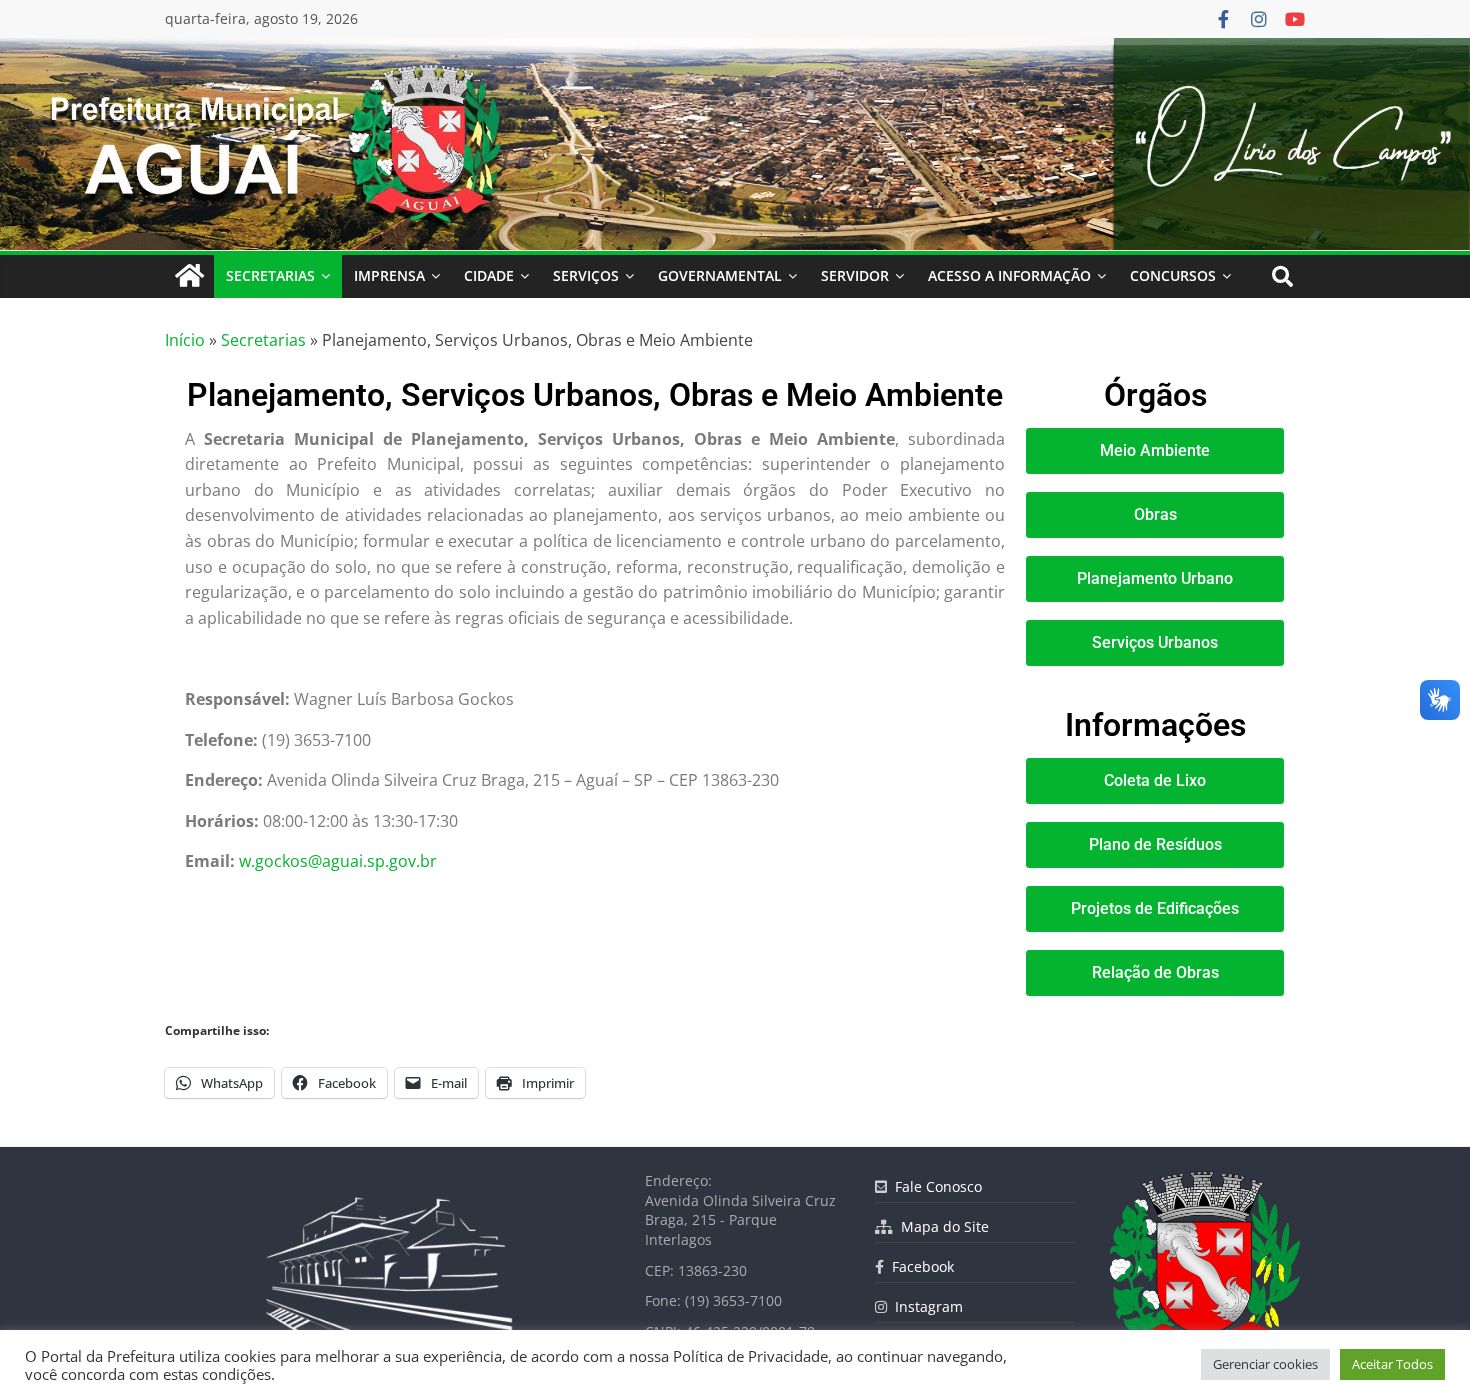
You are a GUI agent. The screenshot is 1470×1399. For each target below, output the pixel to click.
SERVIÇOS (586, 275)
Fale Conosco (934, 1186)
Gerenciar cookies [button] (1265, 1364)
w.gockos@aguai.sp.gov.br (338, 861)
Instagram (925, 1306)
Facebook (919, 1266)
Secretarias (263, 340)
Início (185, 340)
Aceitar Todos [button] (1392, 1364)
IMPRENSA (389, 275)
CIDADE (489, 275)
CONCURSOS (1173, 275)
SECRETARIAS (270, 275)
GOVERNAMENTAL (720, 275)
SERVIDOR (855, 275)
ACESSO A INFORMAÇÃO (1009, 275)
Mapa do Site (941, 1226)
